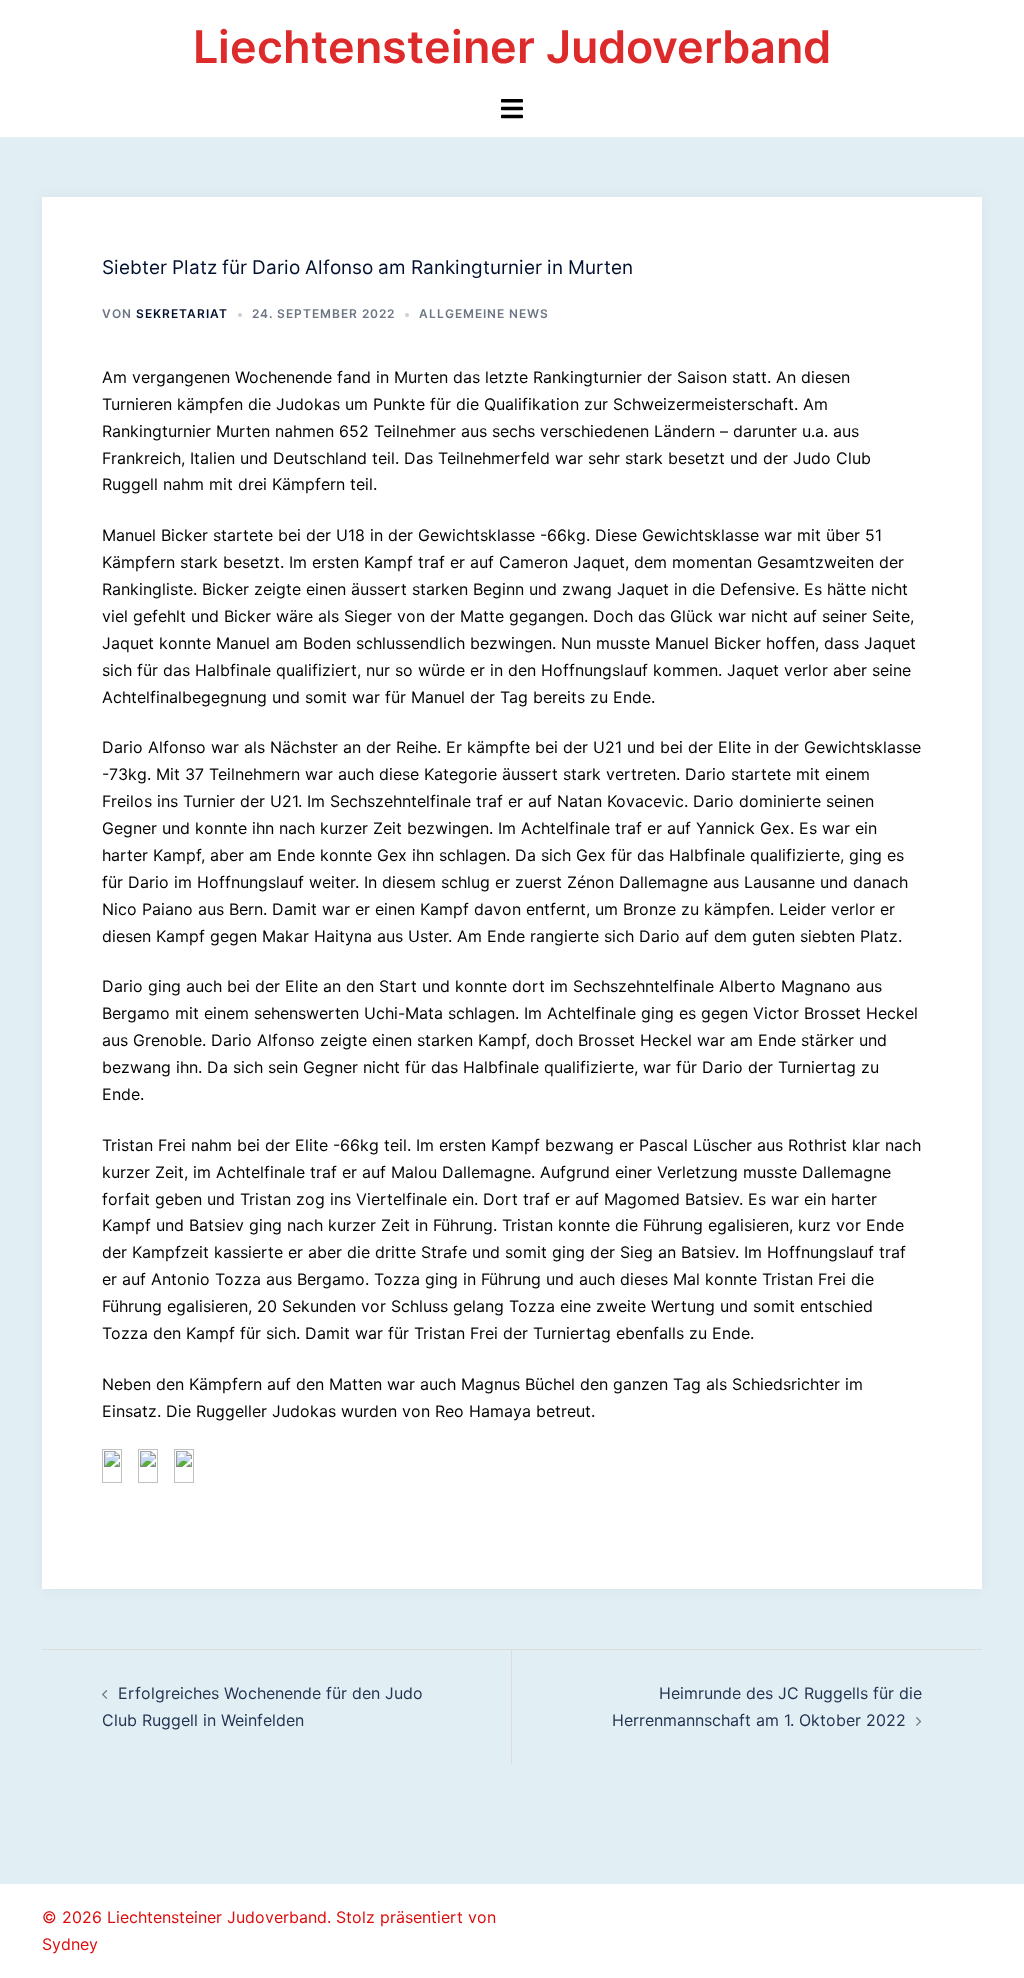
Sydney (70, 1944)
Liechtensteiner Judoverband (512, 46)
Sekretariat (182, 313)
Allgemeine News (484, 313)
